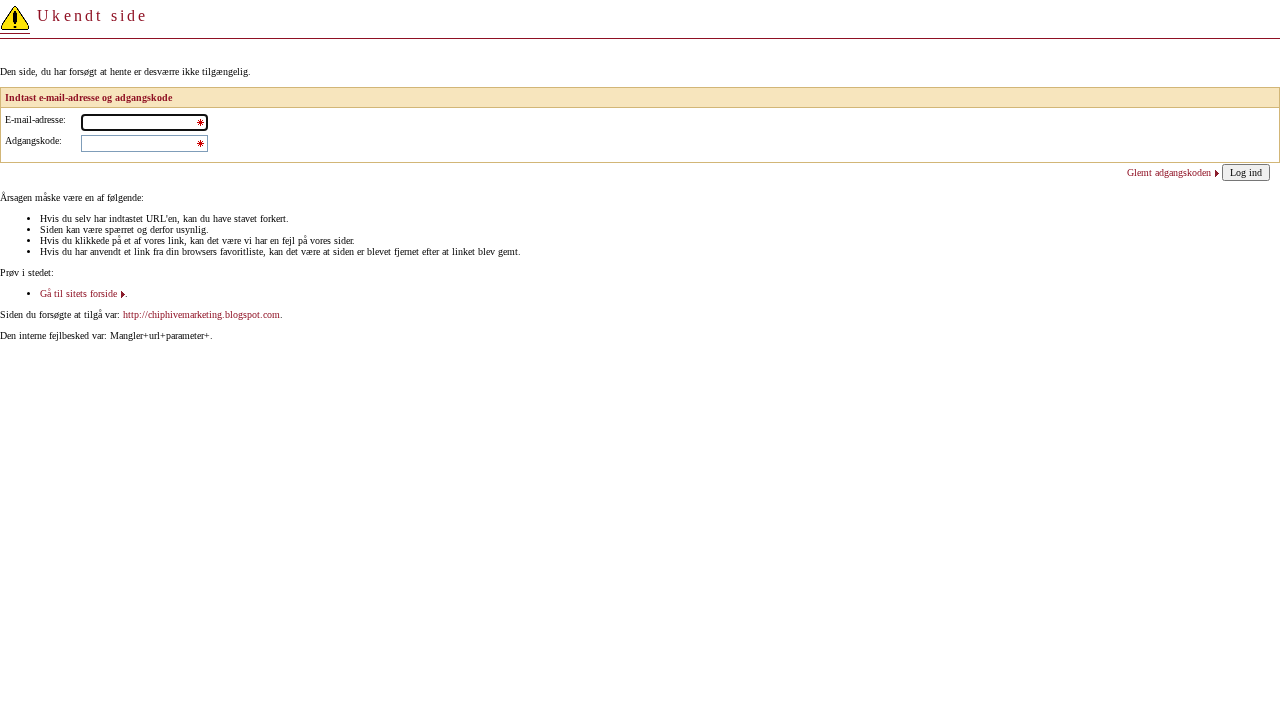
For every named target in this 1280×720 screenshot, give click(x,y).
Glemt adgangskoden (1169, 172)
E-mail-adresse (34, 119)
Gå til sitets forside (78, 293)
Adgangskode (32, 140)
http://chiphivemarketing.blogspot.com (201, 314)
